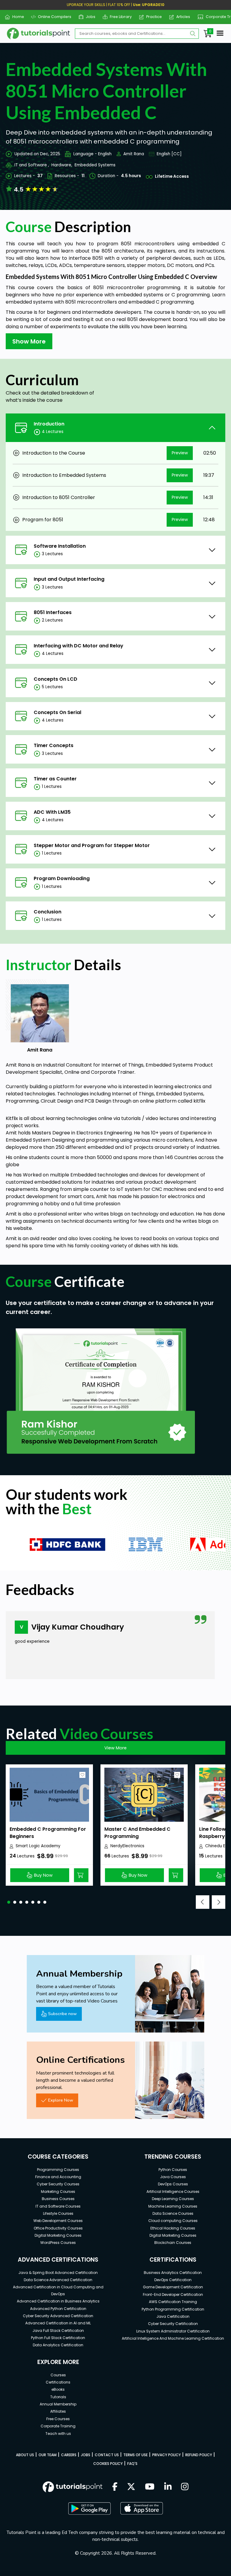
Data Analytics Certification (58, 2345)
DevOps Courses (173, 2184)
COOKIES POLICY (108, 2464)
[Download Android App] (89, 2508)
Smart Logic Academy (38, 1846)
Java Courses (173, 2177)
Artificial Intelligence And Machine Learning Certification (173, 2338)
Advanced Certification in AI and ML (58, 2323)
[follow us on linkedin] (168, 2487)
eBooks (58, 2389)
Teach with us (58, 2434)
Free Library (119, 17)
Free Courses (58, 2419)
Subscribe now (62, 2014)
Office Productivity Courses (58, 2228)
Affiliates (58, 2411)
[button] (9, 1902)
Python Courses (173, 2170)
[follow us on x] (131, 2487)
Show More (29, 341)
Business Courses (58, 2199)
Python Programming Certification (173, 2309)
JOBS (86, 2455)
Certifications (58, 2382)
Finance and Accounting (58, 2177)
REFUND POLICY (199, 2455)
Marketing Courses (58, 2192)
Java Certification (173, 2316)
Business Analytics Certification (173, 2273)
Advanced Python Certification (58, 2309)
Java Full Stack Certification (58, 2331)
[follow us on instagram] (185, 2487)
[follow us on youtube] (150, 2487)
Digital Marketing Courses (58, 2235)
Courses (58, 2375)
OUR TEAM (48, 2455)
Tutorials (58, 2397)
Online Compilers (52, 17)
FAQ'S (132, 2464)
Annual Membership (58, 2404)
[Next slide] (219, 1902)
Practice (152, 17)
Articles (181, 17)
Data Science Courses (173, 2213)
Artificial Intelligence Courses (173, 2192)
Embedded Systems (95, 165)
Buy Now (43, 1875)
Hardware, (62, 165)
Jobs (88, 17)
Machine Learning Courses (173, 2206)
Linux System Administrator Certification (173, 2331)
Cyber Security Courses (58, 2184)
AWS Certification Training (173, 2302)
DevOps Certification (173, 2280)
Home (16, 17)
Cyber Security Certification (173, 2324)
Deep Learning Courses (173, 2199)
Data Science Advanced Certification (58, 2280)
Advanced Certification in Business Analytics (58, 2301)
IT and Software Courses (58, 2206)
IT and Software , (32, 165)
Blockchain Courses (173, 2243)
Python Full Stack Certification (58, 2338)
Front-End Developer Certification (173, 2294)
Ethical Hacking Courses (173, 2228)
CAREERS (69, 2455)
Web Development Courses (58, 2221)
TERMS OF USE (136, 2455)
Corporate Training (58, 2426)
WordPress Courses (58, 2243)
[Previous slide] (203, 1902)
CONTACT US (107, 2455)
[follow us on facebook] (115, 2487)
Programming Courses (58, 2170)
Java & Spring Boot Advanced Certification (58, 2273)
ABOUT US (25, 2455)
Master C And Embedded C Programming (137, 1833)
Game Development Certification (173, 2287)
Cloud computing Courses (173, 2221)
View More (115, 1748)
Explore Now (61, 2100)
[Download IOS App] (142, 2508)
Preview (180, 453)
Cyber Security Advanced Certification (58, 2316)
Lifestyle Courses (58, 2213)
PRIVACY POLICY (166, 2455)
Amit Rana (134, 154)
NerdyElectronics (127, 1846)
